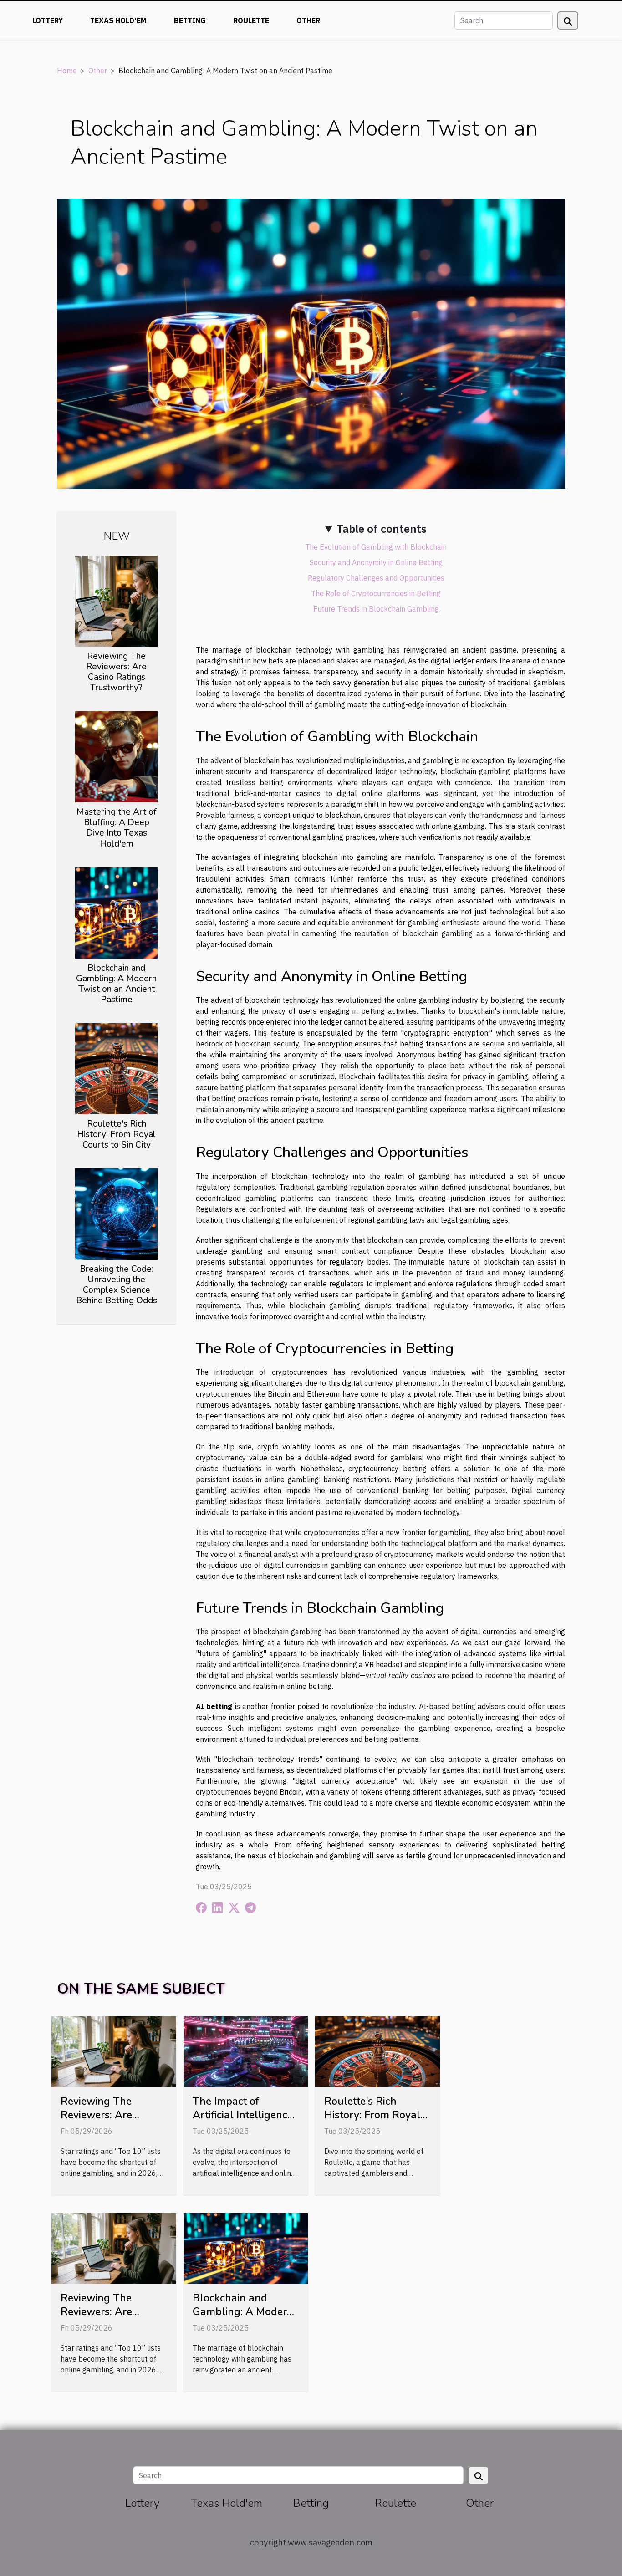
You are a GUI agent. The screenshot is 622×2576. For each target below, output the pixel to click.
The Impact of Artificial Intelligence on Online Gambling (243, 2115)
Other (308, 20)
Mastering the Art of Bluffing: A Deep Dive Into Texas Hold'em (117, 828)
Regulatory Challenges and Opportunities (376, 578)
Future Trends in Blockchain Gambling (376, 609)
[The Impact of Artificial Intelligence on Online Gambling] (246, 2051)
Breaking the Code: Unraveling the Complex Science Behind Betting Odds (117, 1285)
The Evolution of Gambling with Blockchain (376, 547)
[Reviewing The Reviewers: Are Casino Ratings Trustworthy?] (116, 600)
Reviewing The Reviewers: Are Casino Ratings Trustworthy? (116, 672)
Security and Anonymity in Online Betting (376, 562)
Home (67, 71)
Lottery (48, 20)
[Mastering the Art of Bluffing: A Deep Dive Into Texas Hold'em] (116, 756)
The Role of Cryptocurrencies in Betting (376, 593)
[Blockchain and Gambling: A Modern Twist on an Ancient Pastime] (116, 912)
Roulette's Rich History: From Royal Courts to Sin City (116, 1134)
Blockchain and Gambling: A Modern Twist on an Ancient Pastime (116, 984)
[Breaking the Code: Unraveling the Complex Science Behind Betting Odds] (116, 1213)
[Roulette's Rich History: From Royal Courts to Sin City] (116, 1068)
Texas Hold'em (118, 20)
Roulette (251, 20)
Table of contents (382, 529)
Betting (190, 20)
